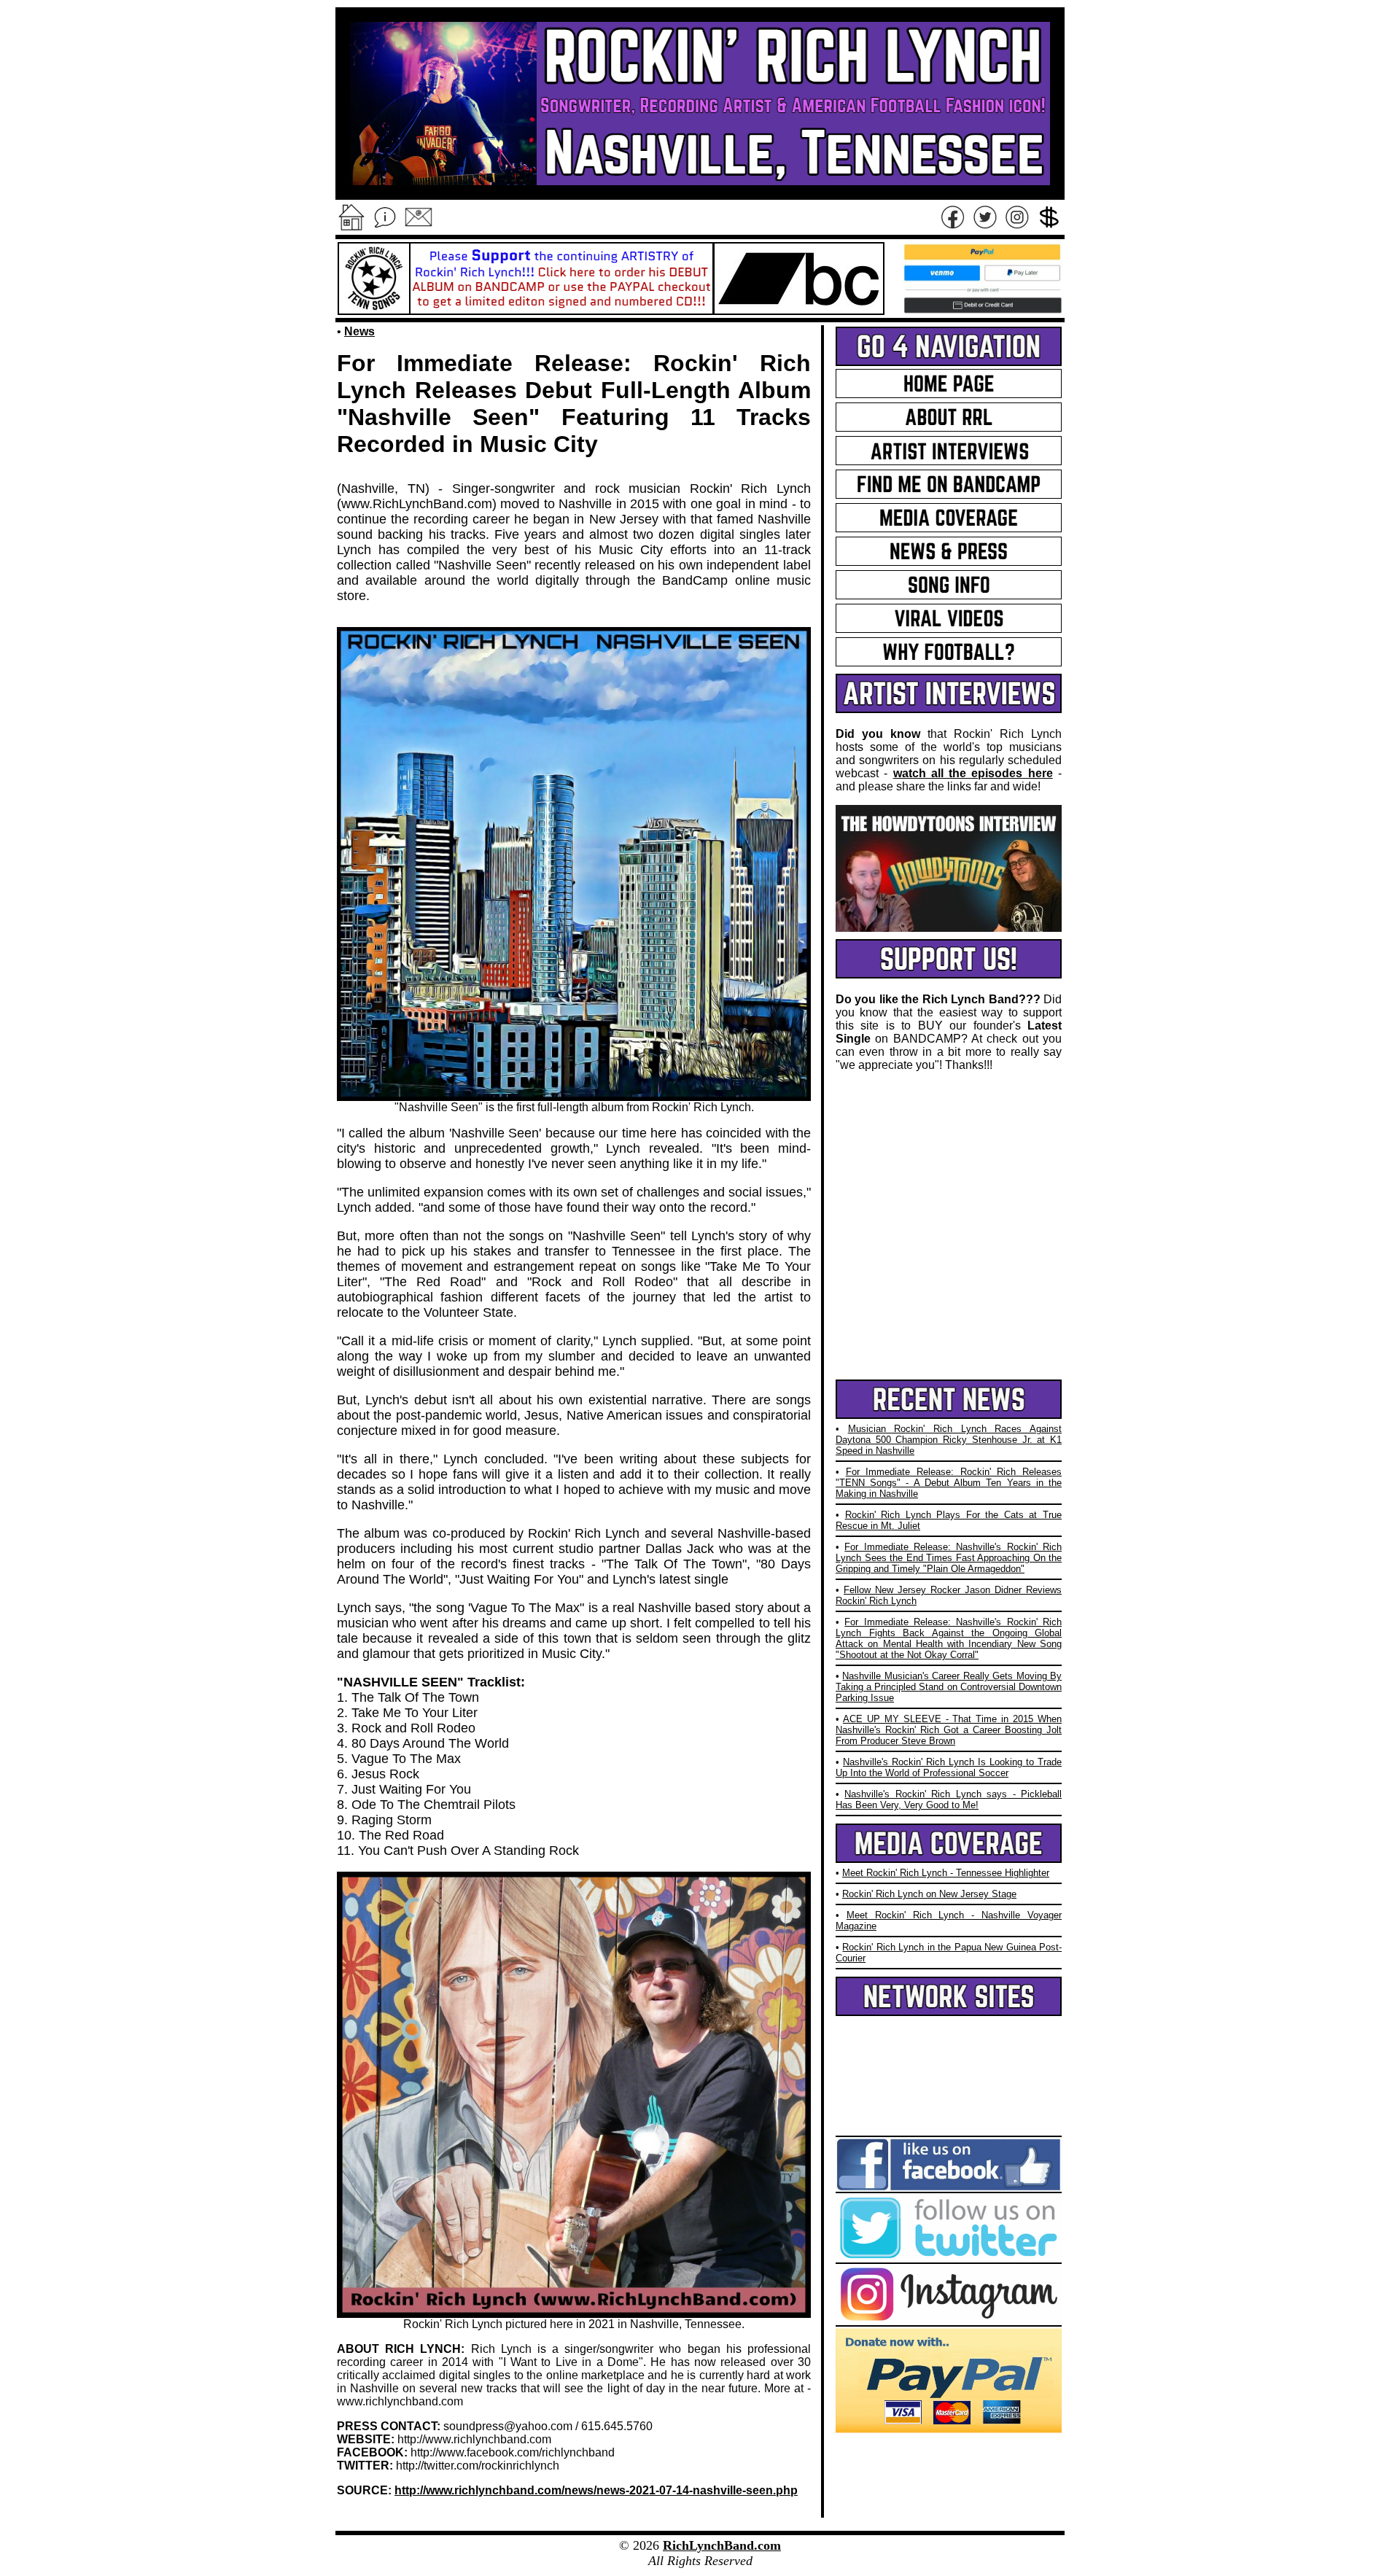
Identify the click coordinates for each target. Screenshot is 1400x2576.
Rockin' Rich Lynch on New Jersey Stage (929, 1894)
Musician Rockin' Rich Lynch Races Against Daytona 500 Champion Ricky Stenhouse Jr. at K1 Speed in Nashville (949, 1440)
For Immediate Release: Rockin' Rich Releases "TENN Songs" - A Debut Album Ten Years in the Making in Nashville (949, 1483)
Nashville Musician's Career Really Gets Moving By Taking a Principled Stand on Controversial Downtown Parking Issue (949, 1687)
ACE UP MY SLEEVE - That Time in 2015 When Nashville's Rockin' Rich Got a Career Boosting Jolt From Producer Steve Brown (949, 1730)
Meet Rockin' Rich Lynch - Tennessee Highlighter (946, 1873)
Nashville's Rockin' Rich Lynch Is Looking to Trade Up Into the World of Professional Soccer (949, 1767)
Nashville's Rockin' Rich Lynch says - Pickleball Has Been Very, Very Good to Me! (949, 1799)
